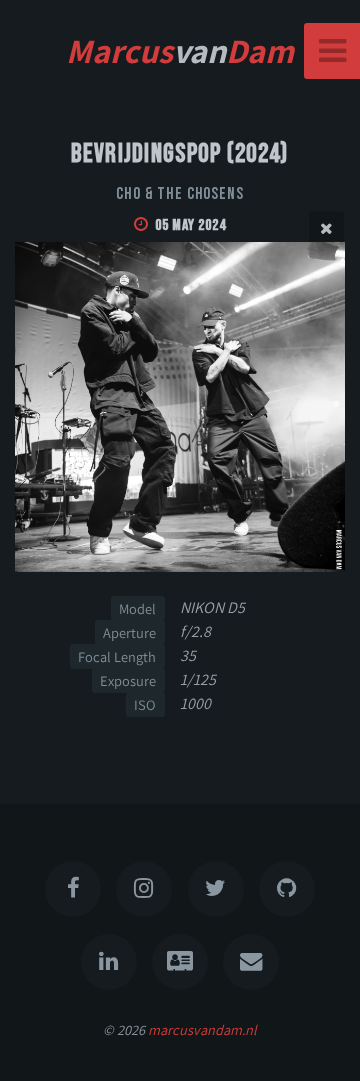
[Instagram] (144, 889)
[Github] (287, 889)
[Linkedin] (109, 962)
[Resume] (180, 962)
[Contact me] (251, 962)
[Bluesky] (216, 889)
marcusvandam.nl (202, 1029)
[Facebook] (73, 889)
